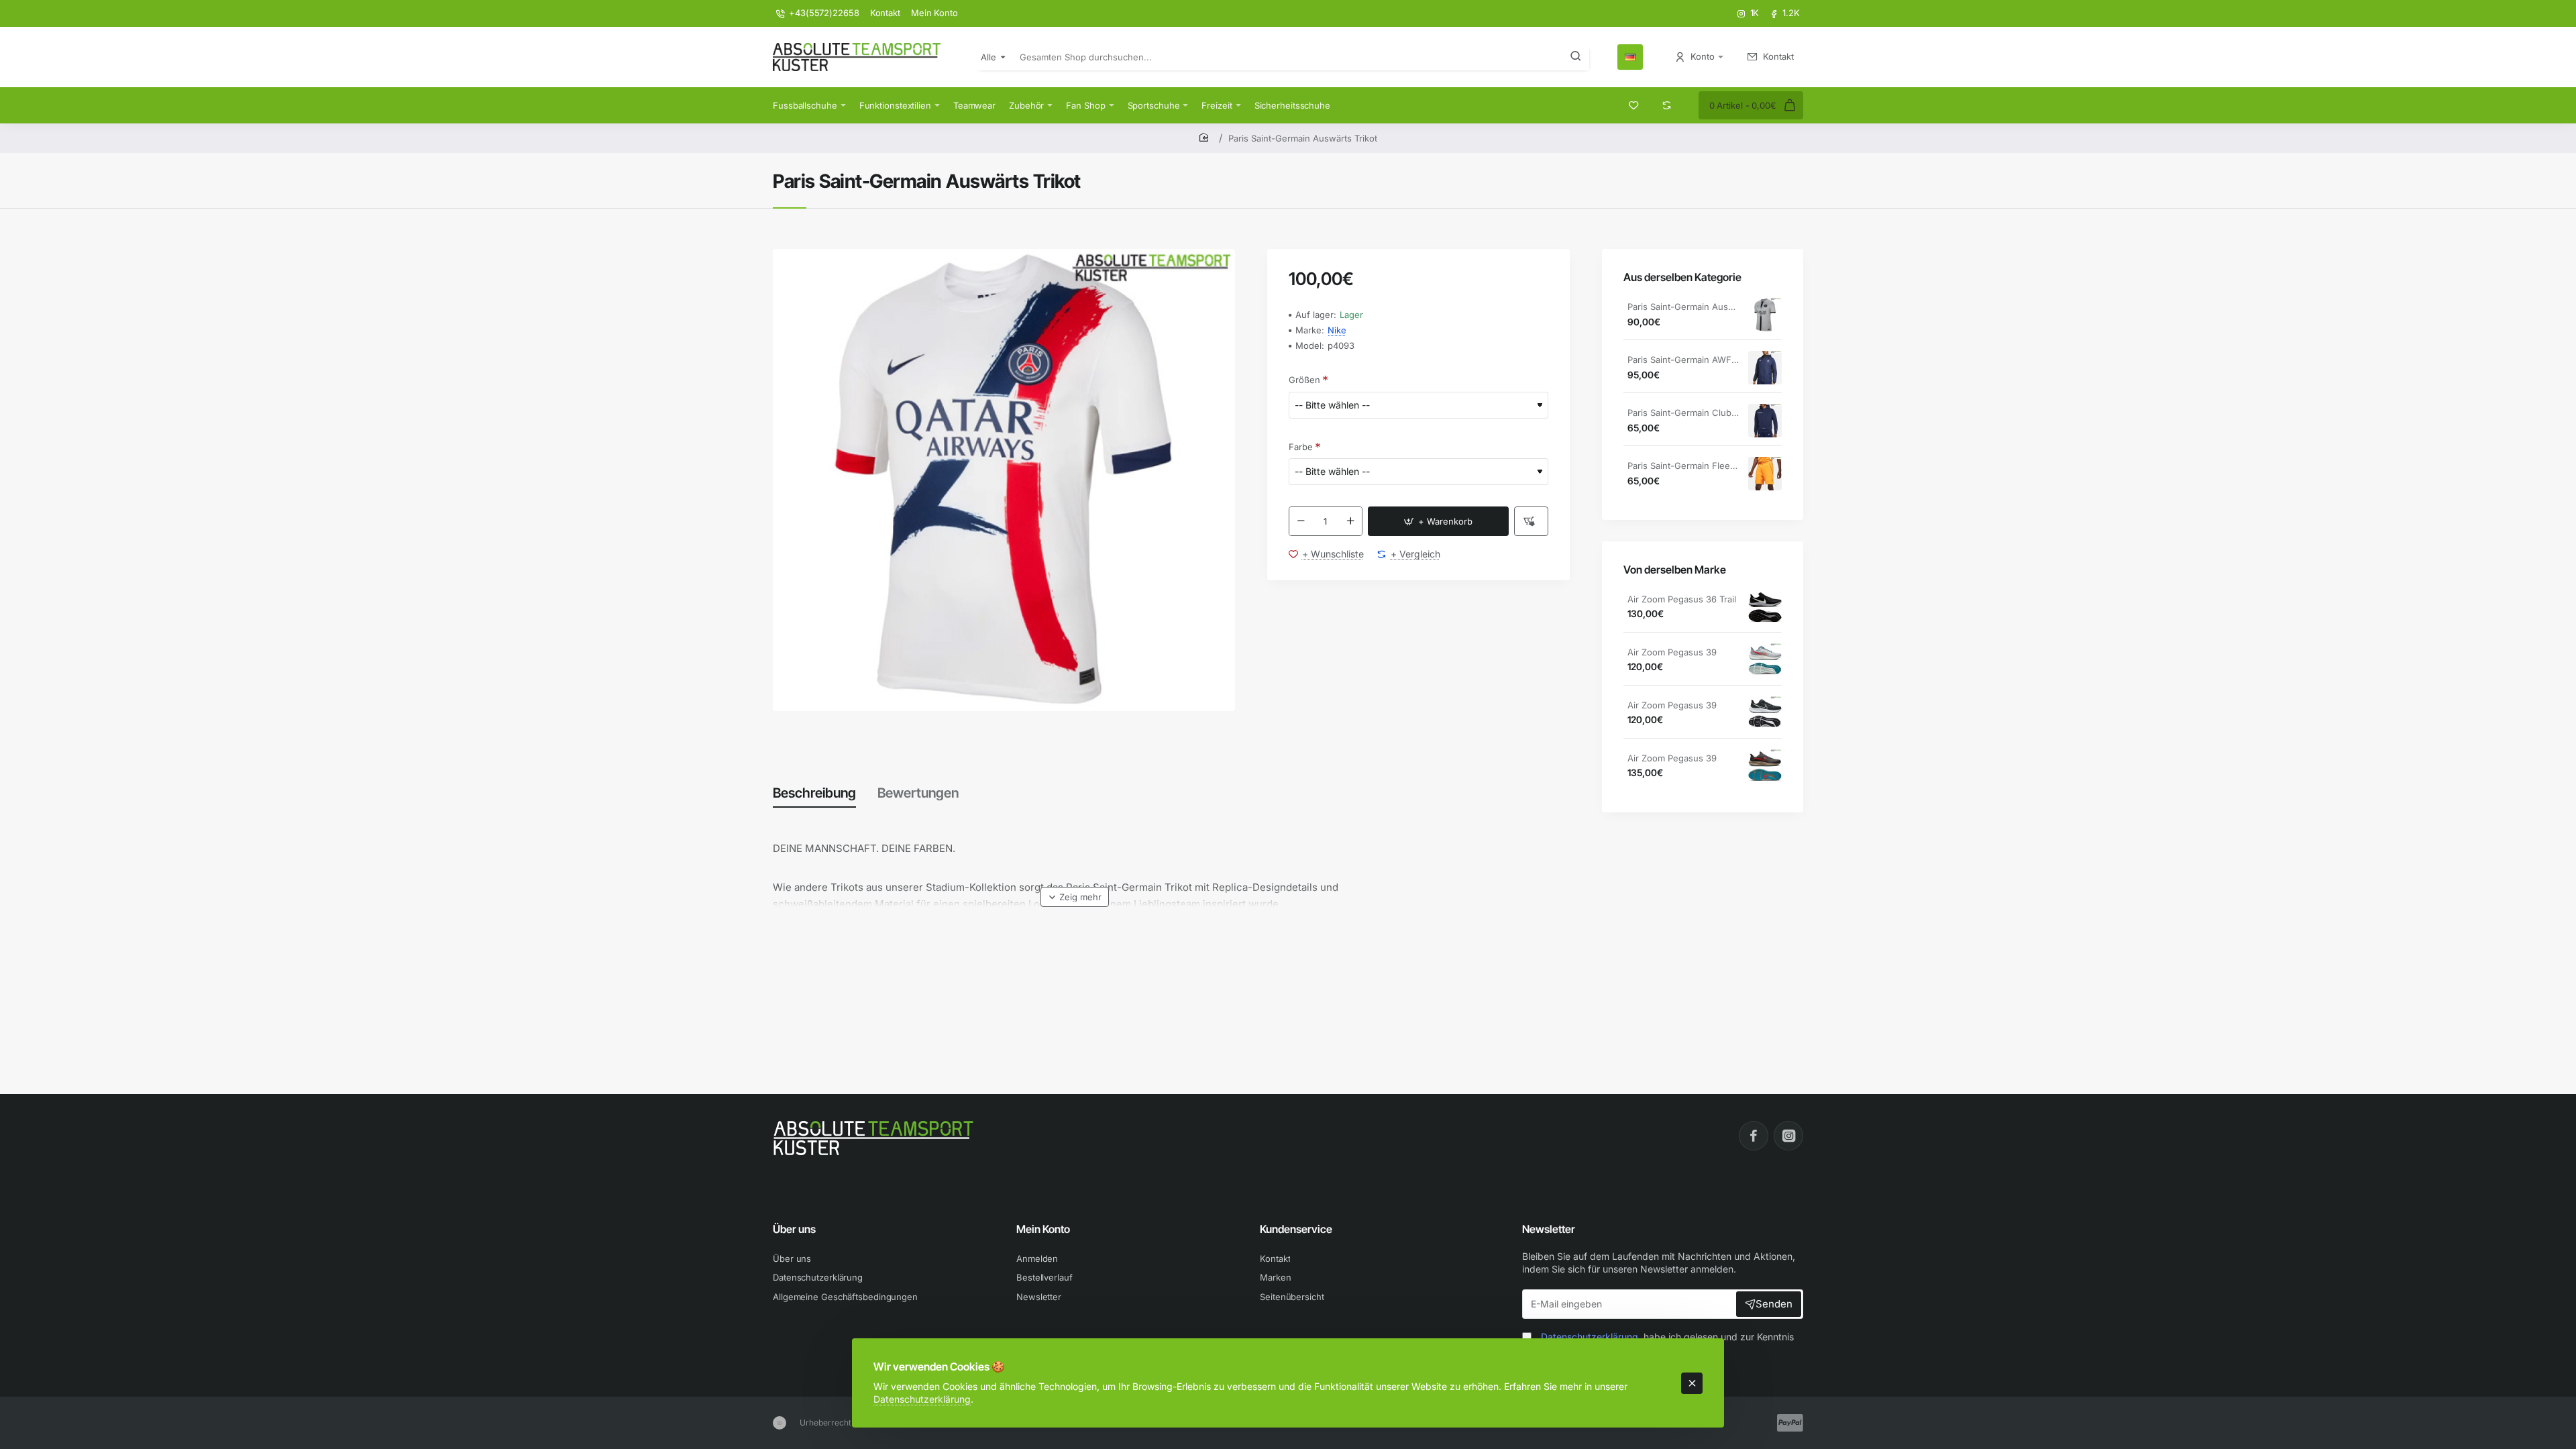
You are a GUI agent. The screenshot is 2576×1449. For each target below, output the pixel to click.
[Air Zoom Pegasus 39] (1765, 660)
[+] (1350, 521)
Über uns (794, 1229)
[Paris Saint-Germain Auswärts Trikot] (1765, 315)
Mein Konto (1043, 1229)
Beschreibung (814, 793)
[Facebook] (1754, 1136)
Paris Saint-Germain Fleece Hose (1683, 466)
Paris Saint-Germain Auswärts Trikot (1683, 307)
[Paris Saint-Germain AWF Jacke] (1765, 368)
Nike (1337, 330)
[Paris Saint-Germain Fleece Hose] (1765, 474)
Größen (1304, 380)
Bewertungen (918, 793)
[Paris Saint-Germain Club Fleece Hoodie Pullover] (1765, 421)
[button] (1438, 521)
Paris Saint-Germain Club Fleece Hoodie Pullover (1683, 413)
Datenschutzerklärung (922, 1399)
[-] (1301, 521)
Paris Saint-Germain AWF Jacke (1683, 360)
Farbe (1301, 447)
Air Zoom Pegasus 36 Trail (1682, 599)
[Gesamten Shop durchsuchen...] (1576, 57)
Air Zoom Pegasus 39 (1672, 652)
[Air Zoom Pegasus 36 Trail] (1765, 607)
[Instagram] (1788, 1136)
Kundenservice (1296, 1229)
